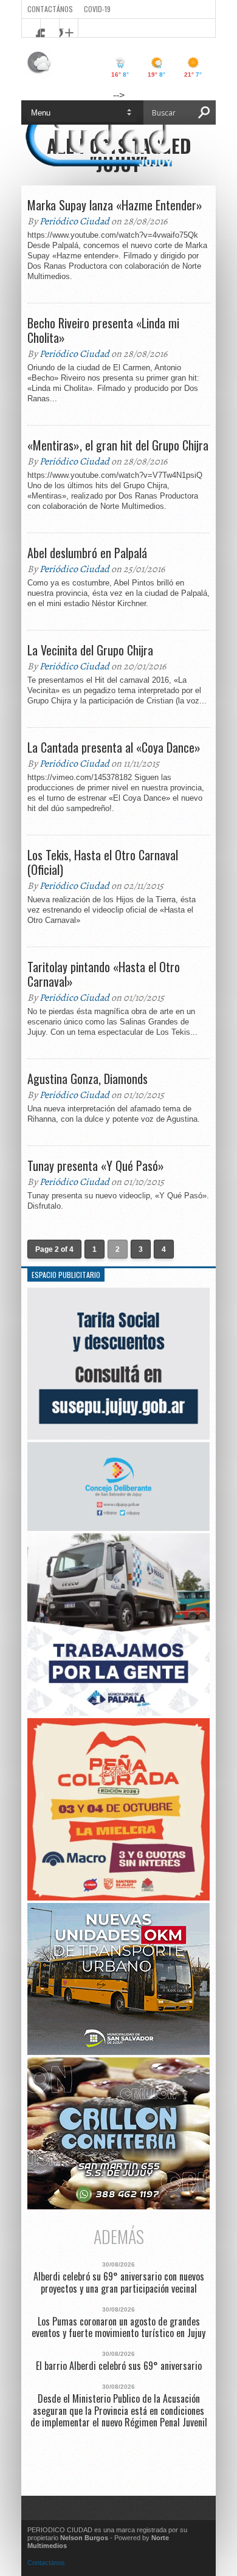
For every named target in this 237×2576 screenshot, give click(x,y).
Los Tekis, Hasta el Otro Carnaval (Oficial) (103, 862)
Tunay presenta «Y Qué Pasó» (96, 1165)
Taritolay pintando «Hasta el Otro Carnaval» (104, 974)
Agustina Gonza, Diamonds (88, 1079)
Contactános (46, 2563)
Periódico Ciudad (74, 221)
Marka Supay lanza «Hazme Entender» (115, 205)
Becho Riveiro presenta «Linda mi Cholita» (103, 330)
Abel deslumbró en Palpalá (87, 553)
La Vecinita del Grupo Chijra (90, 650)
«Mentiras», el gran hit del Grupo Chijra (118, 445)
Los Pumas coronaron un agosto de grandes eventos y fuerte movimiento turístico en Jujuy (118, 2327)
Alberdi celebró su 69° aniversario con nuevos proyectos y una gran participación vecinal (119, 2282)
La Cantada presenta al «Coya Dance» (114, 747)
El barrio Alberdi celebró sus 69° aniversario (119, 2366)
